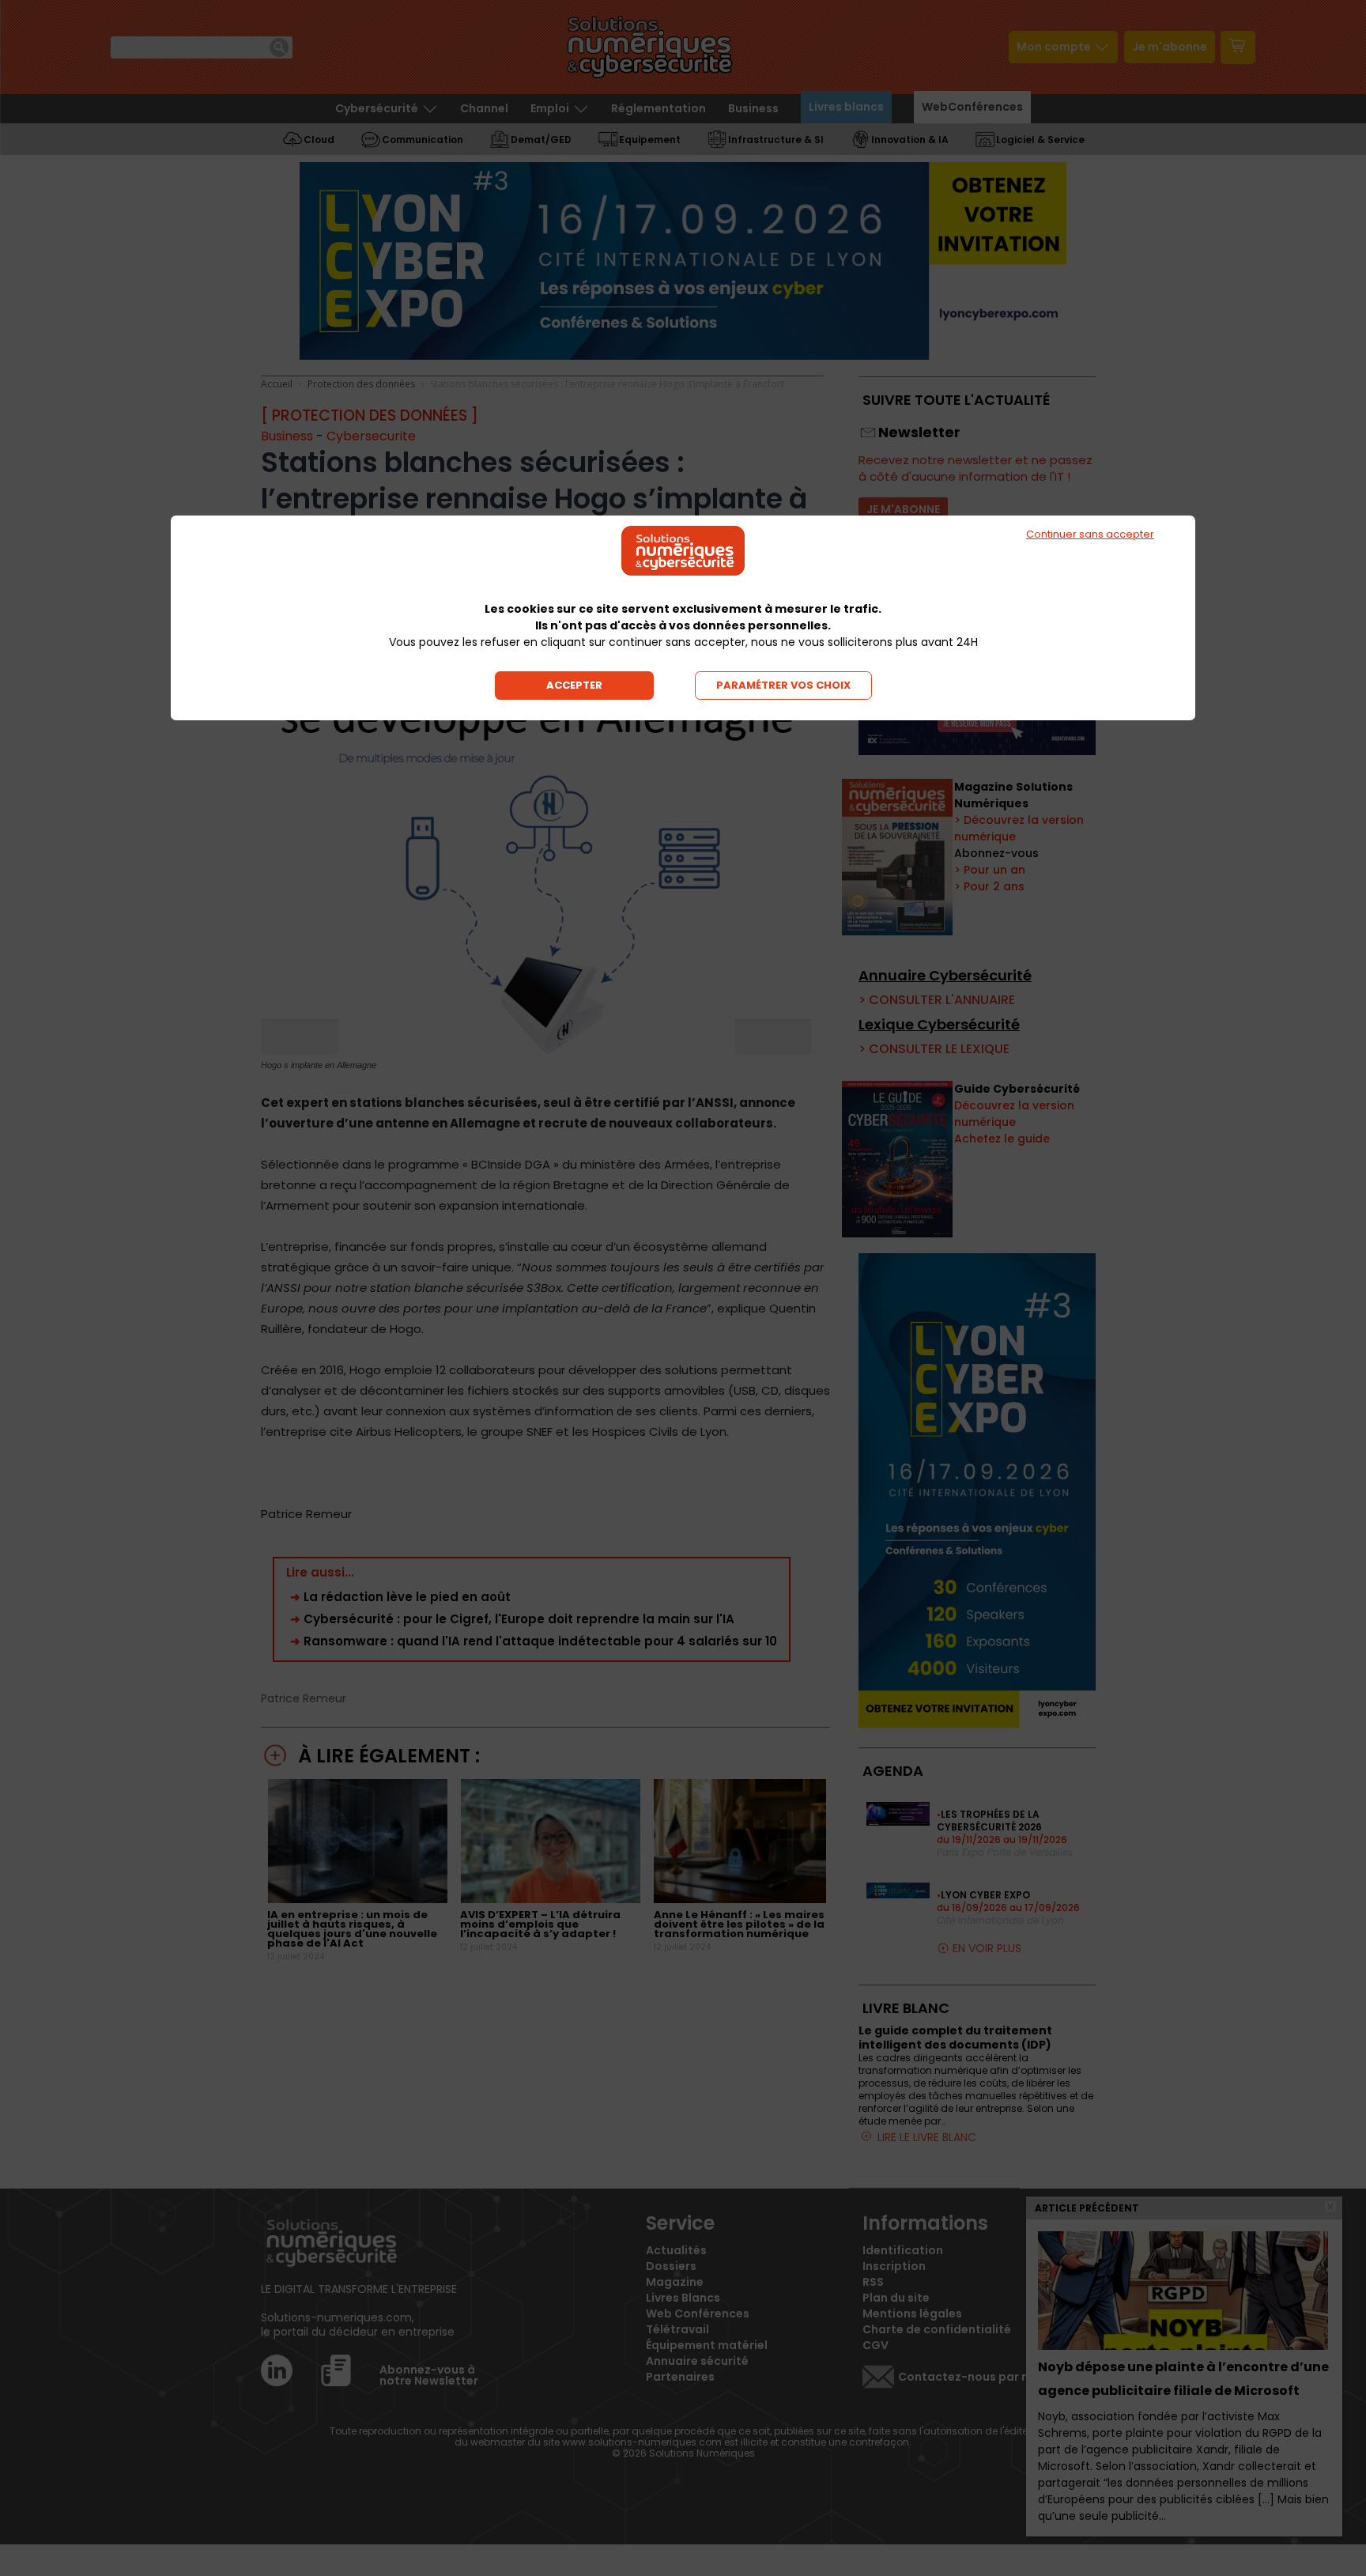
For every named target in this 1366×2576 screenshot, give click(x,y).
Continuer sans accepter (1090, 534)
